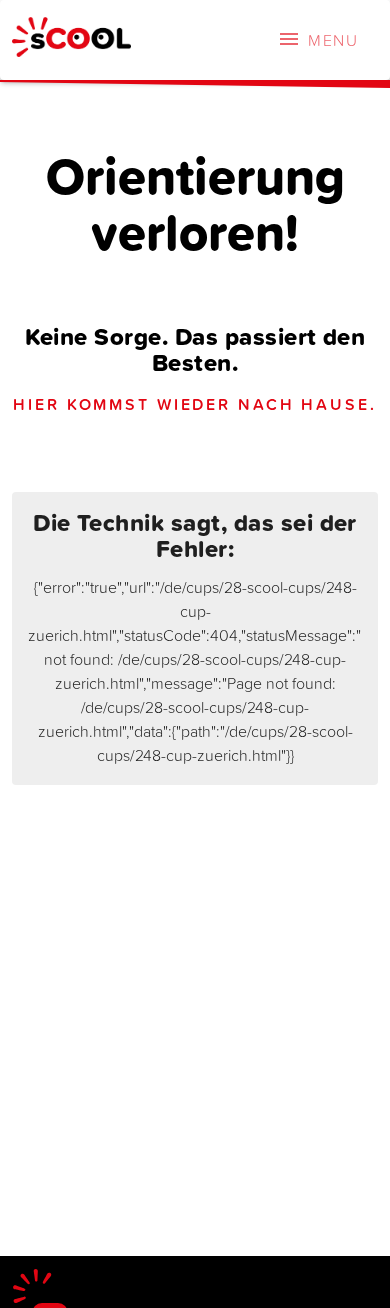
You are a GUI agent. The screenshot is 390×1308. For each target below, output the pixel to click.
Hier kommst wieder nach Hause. (194, 404)
